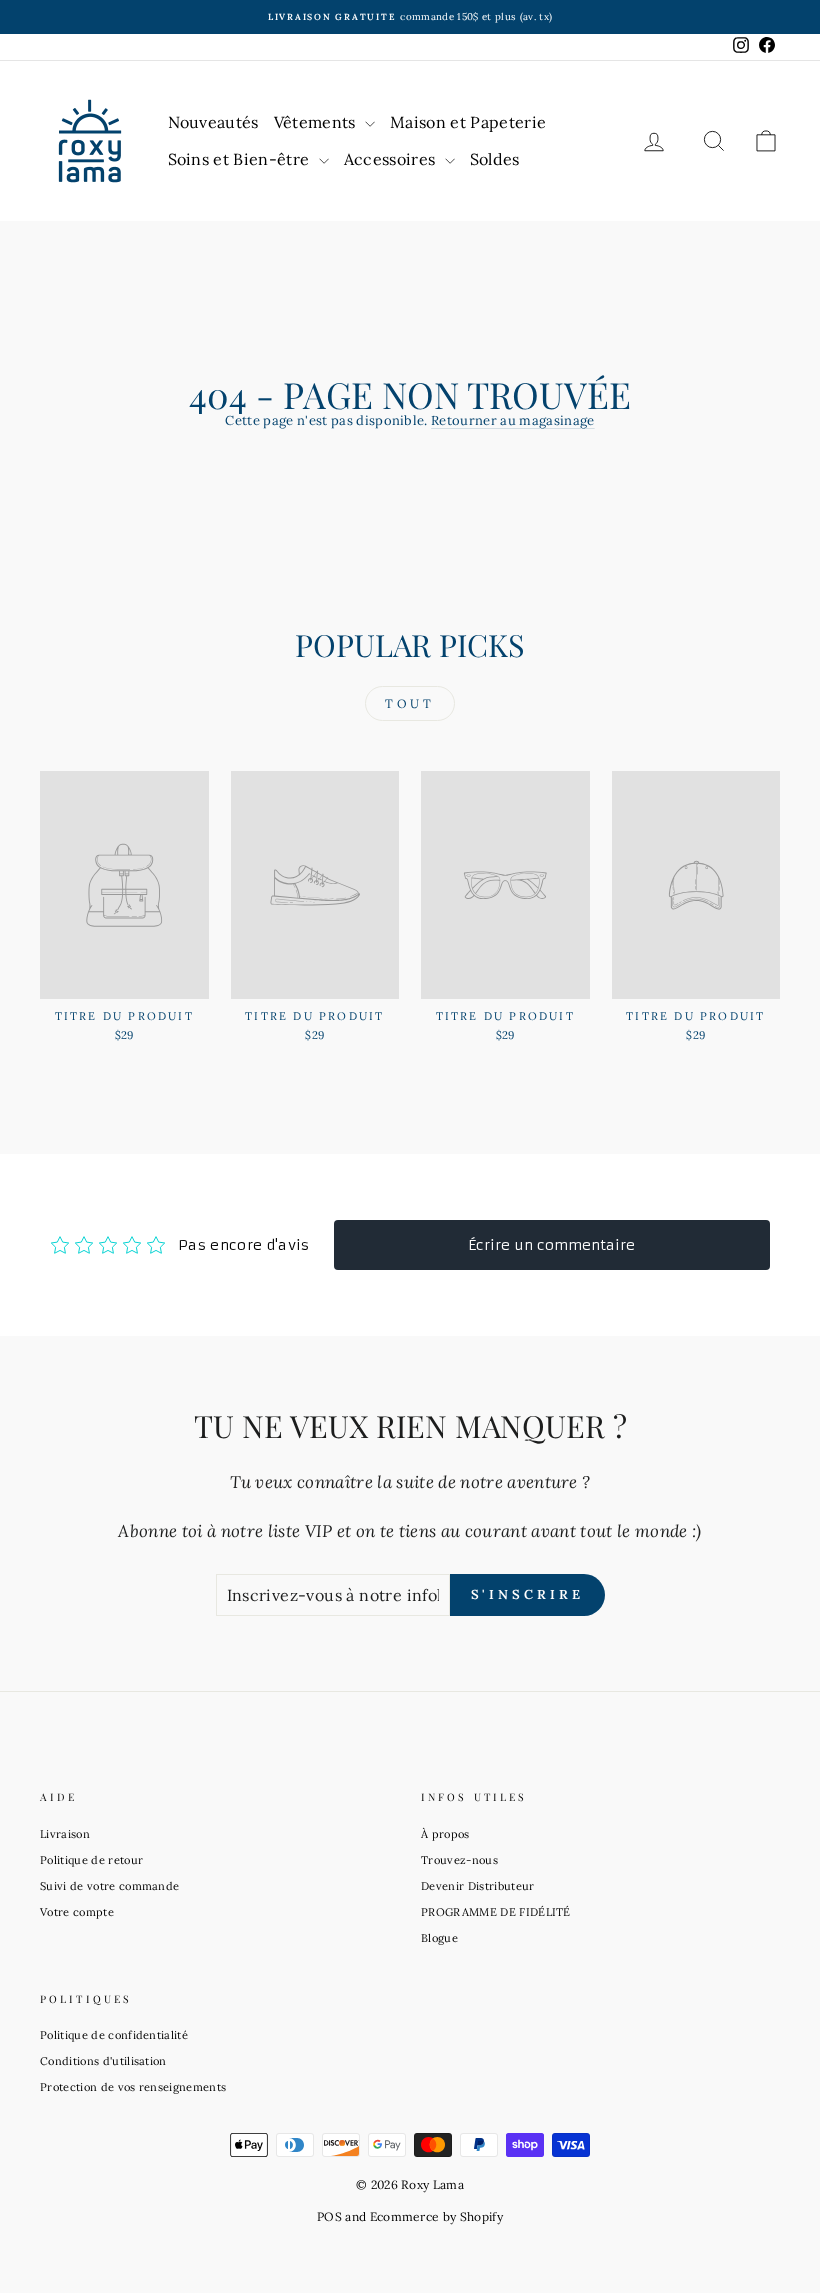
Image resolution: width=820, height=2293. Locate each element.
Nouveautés (213, 122)
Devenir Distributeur (478, 1886)
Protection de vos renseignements (133, 2087)
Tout (409, 703)
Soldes (495, 159)
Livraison (65, 1834)
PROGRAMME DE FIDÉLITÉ (496, 1912)
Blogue (439, 1938)
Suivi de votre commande (109, 1886)
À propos (445, 1834)
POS (329, 2216)
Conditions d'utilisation (103, 2061)
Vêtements (317, 122)
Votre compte (77, 1912)
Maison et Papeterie (468, 122)
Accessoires (392, 159)
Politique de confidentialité (114, 2035)
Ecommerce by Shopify (437, 2216)
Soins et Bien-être (241, 159)
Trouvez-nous (459, 1860)
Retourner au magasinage (512, 420)
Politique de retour (91, 1860)
